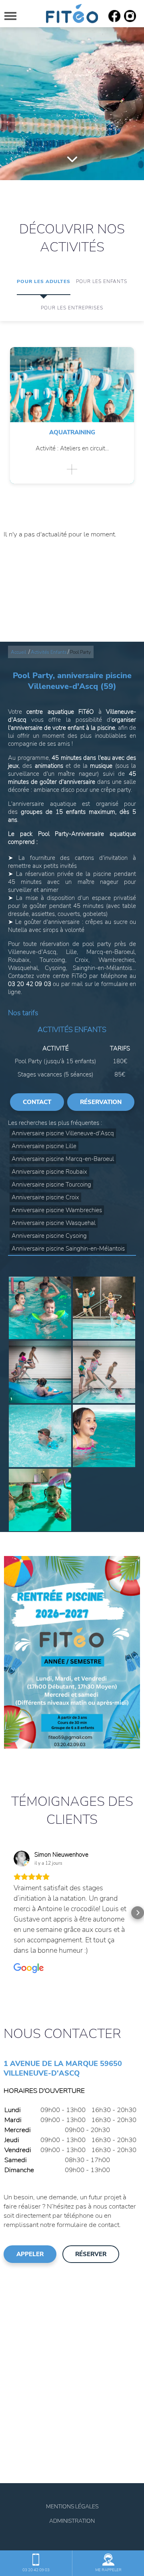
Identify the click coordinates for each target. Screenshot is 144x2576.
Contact (37, 1102)
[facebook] (114, 20)
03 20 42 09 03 (36, 2570)
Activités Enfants (49, 652)
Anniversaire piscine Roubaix (49, 1172)
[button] (6, 1913)
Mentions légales (72, 2507)
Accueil (18, 652)
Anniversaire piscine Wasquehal (54, 1223)
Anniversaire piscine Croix (45, 1197)
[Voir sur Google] (22, 1859)
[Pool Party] (40, 1308)
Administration (72, 2521)
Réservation (101, 1102)
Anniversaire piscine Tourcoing (51, 1185)
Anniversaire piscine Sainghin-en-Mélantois (68, 1249)
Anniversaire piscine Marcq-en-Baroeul (63, 1159)
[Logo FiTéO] (72, 14)
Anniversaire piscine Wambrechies (57, 1210)
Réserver (91, 2254)
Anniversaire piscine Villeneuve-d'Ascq (63, 1133)
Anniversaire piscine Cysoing (49, 1236)
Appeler (30, 2254)
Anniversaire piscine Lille (44, 1146)
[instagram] (130, 20)
